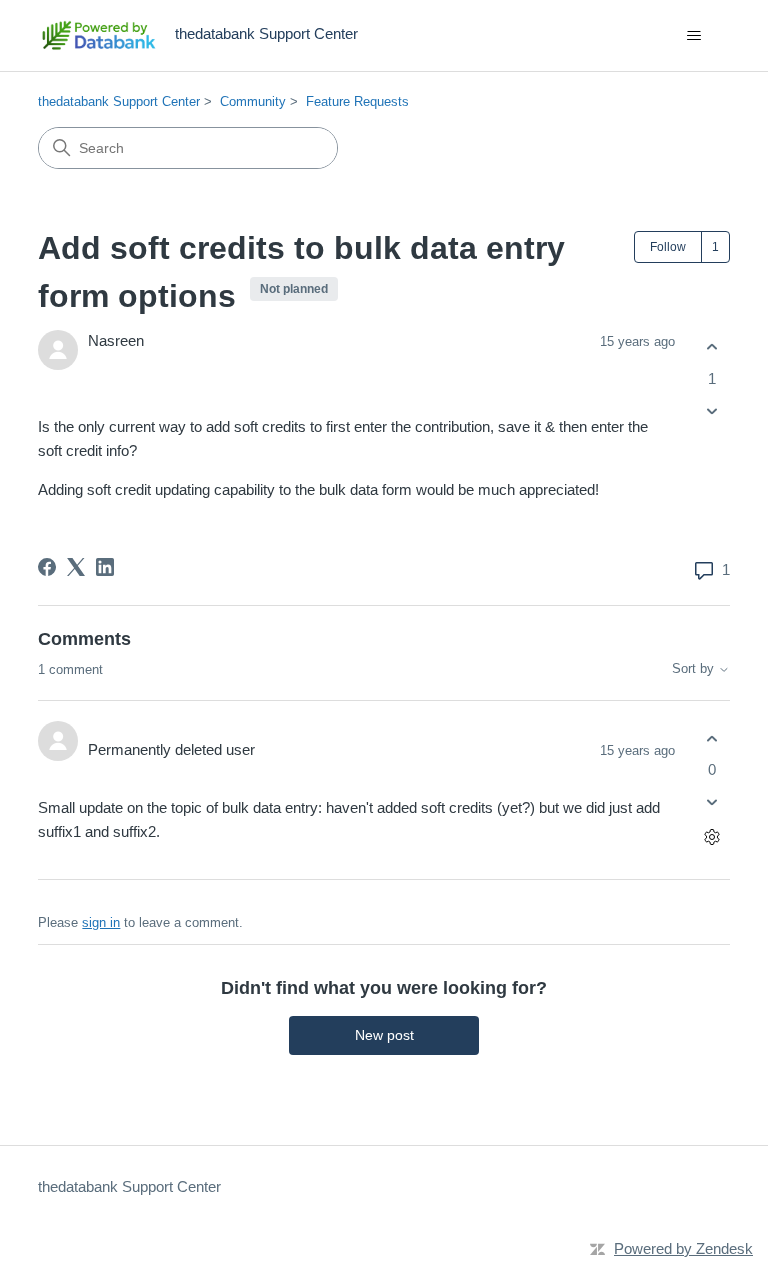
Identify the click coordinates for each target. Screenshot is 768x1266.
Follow (668, 247)
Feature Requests (357, 101)
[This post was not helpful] (712, 410)
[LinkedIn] (105, 567)
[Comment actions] (712, 837)
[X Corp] (76, 567)
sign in (101, 922)
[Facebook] (47, 567)
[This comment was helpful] (712, 738)
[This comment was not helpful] (712, 802)
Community (253, 101)
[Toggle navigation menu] (694, 36)
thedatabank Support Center (119, 101)
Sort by (695, 669)
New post (384, 1035)
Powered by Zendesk (683, 1248)
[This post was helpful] (712, 347)
